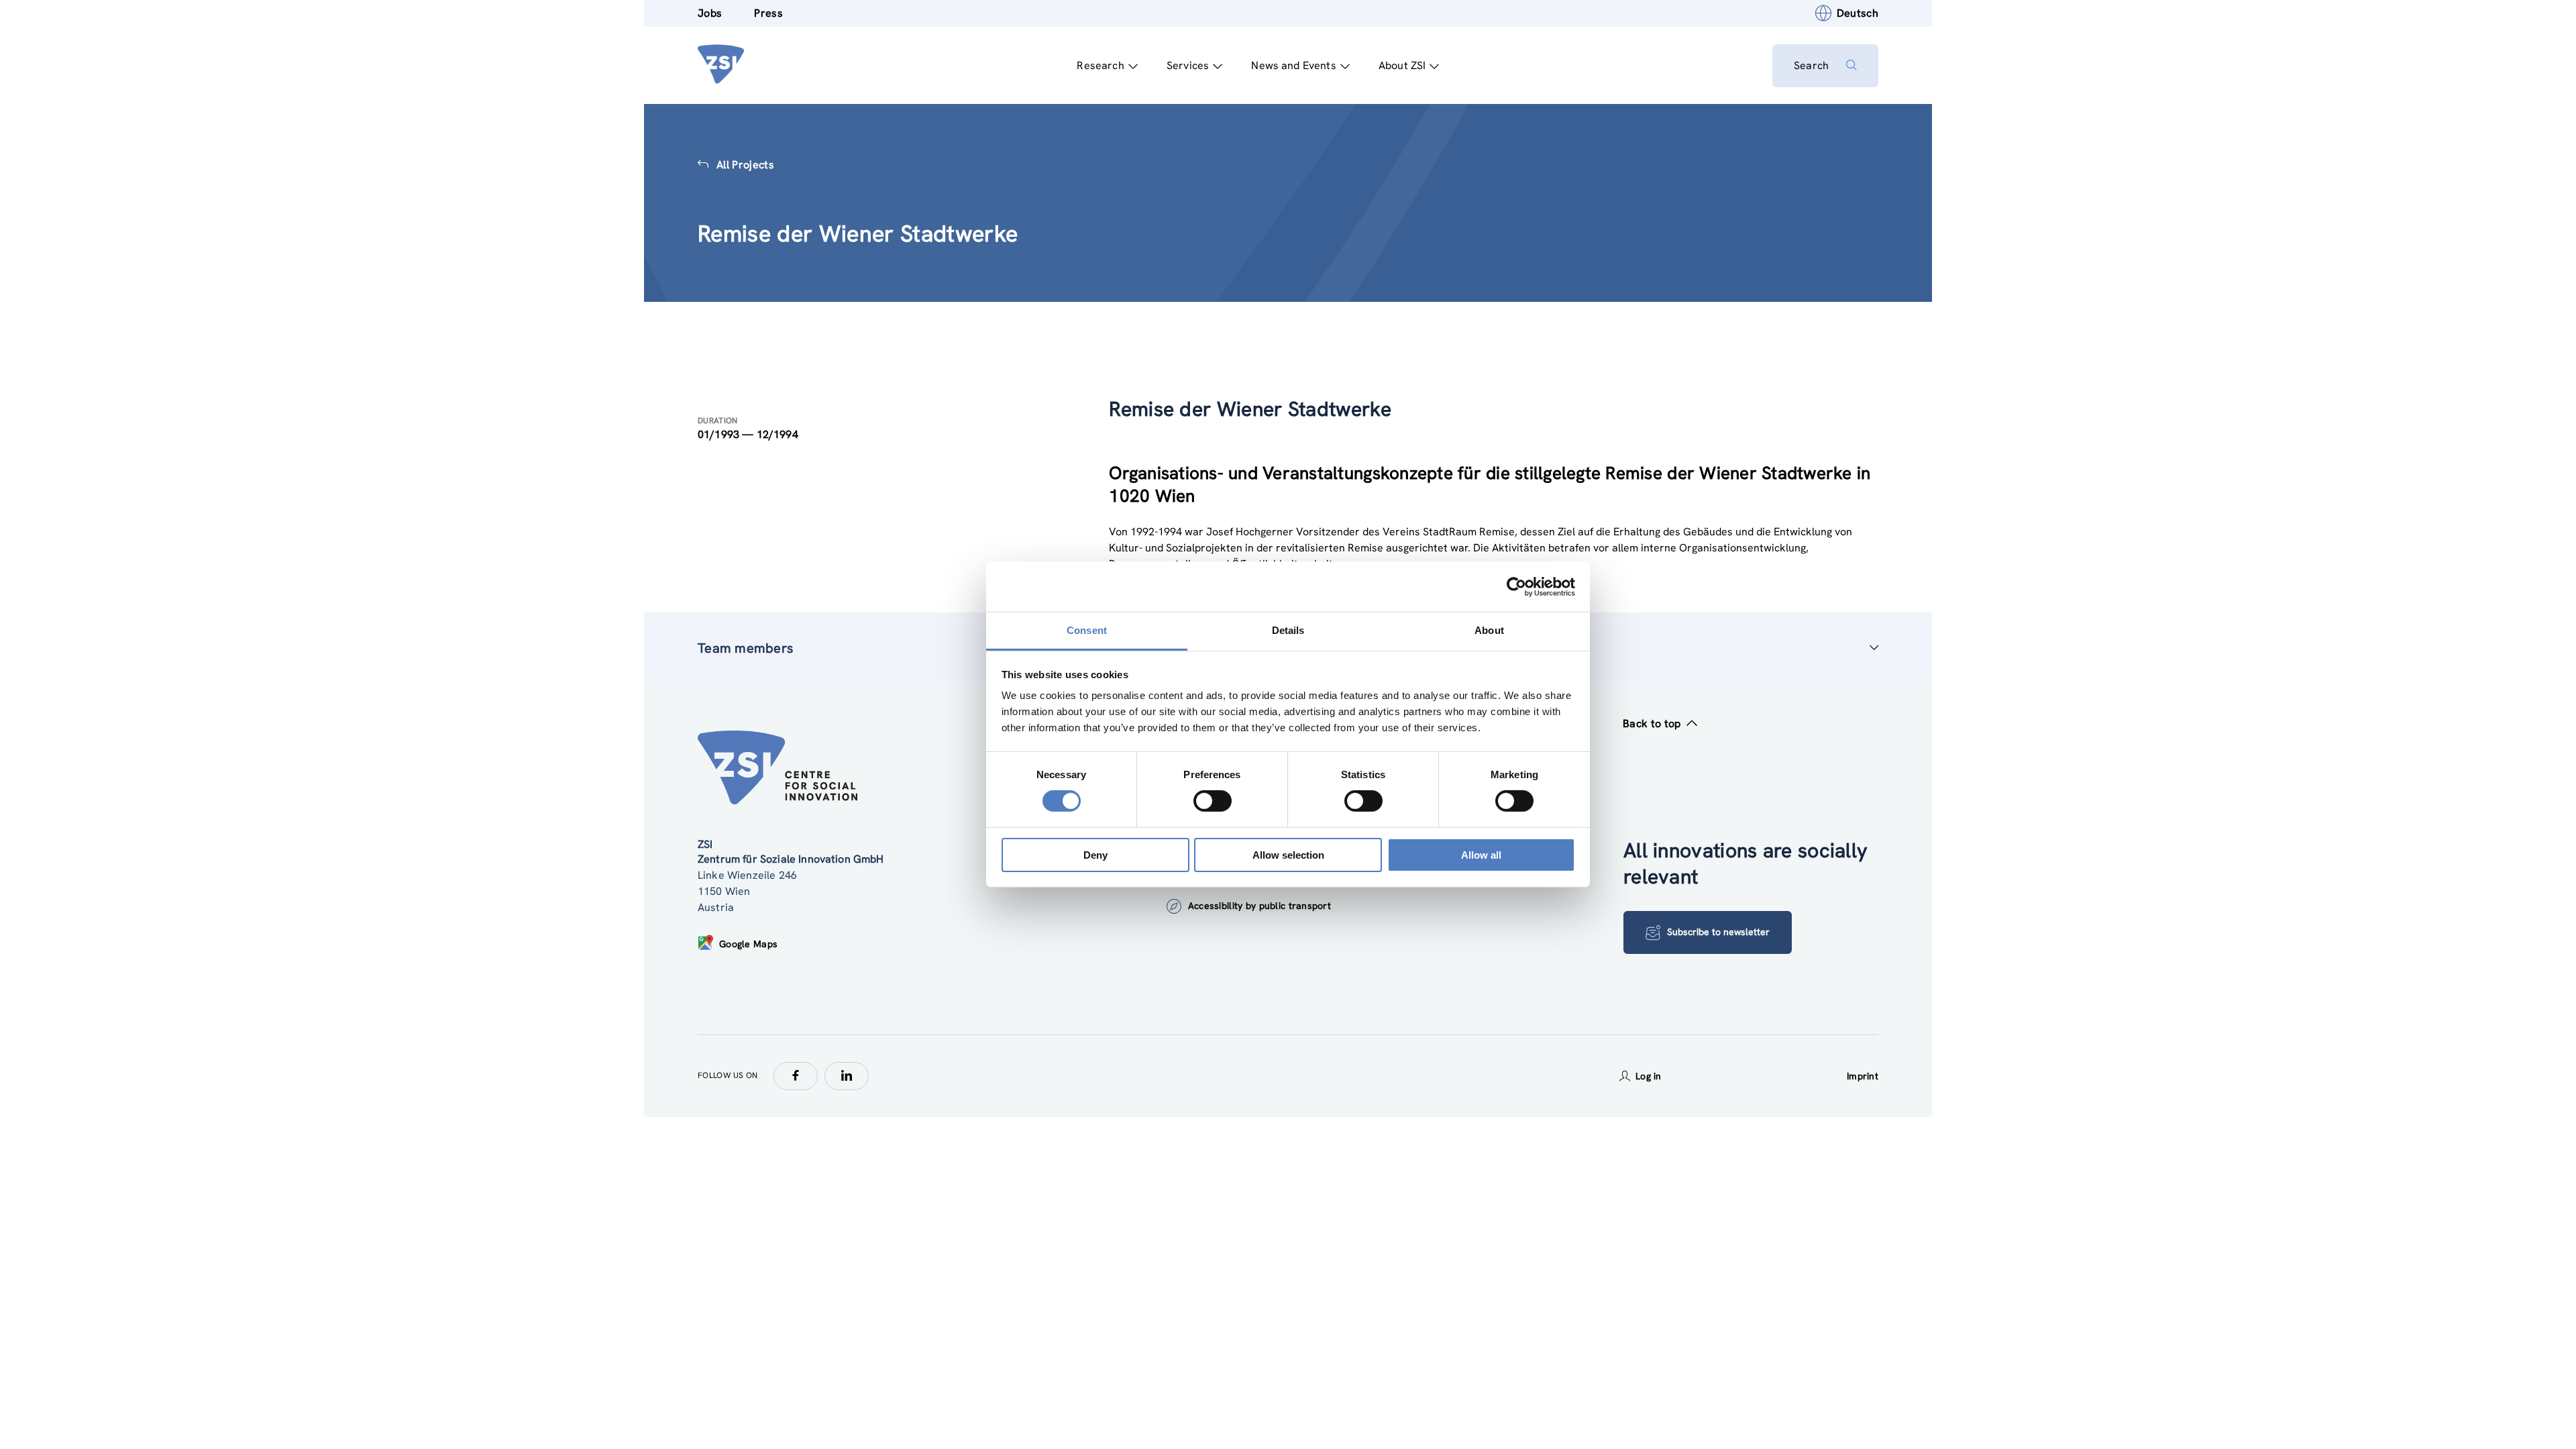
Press (768, 13)
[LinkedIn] (847, 1076)
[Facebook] (796, 1076)
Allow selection (1288, 855)
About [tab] (1489, 630)
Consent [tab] (1087, 630)
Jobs (710, 13)
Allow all (1481, 855)
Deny (1095, 855)
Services (1188, 65)
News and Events (1293, 65)
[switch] (1213, 801)
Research (1100, 65)
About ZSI (1402, 65)
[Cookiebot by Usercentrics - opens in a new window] (1516, 586)
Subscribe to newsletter (1718, 932)
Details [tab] (1288, 630)
